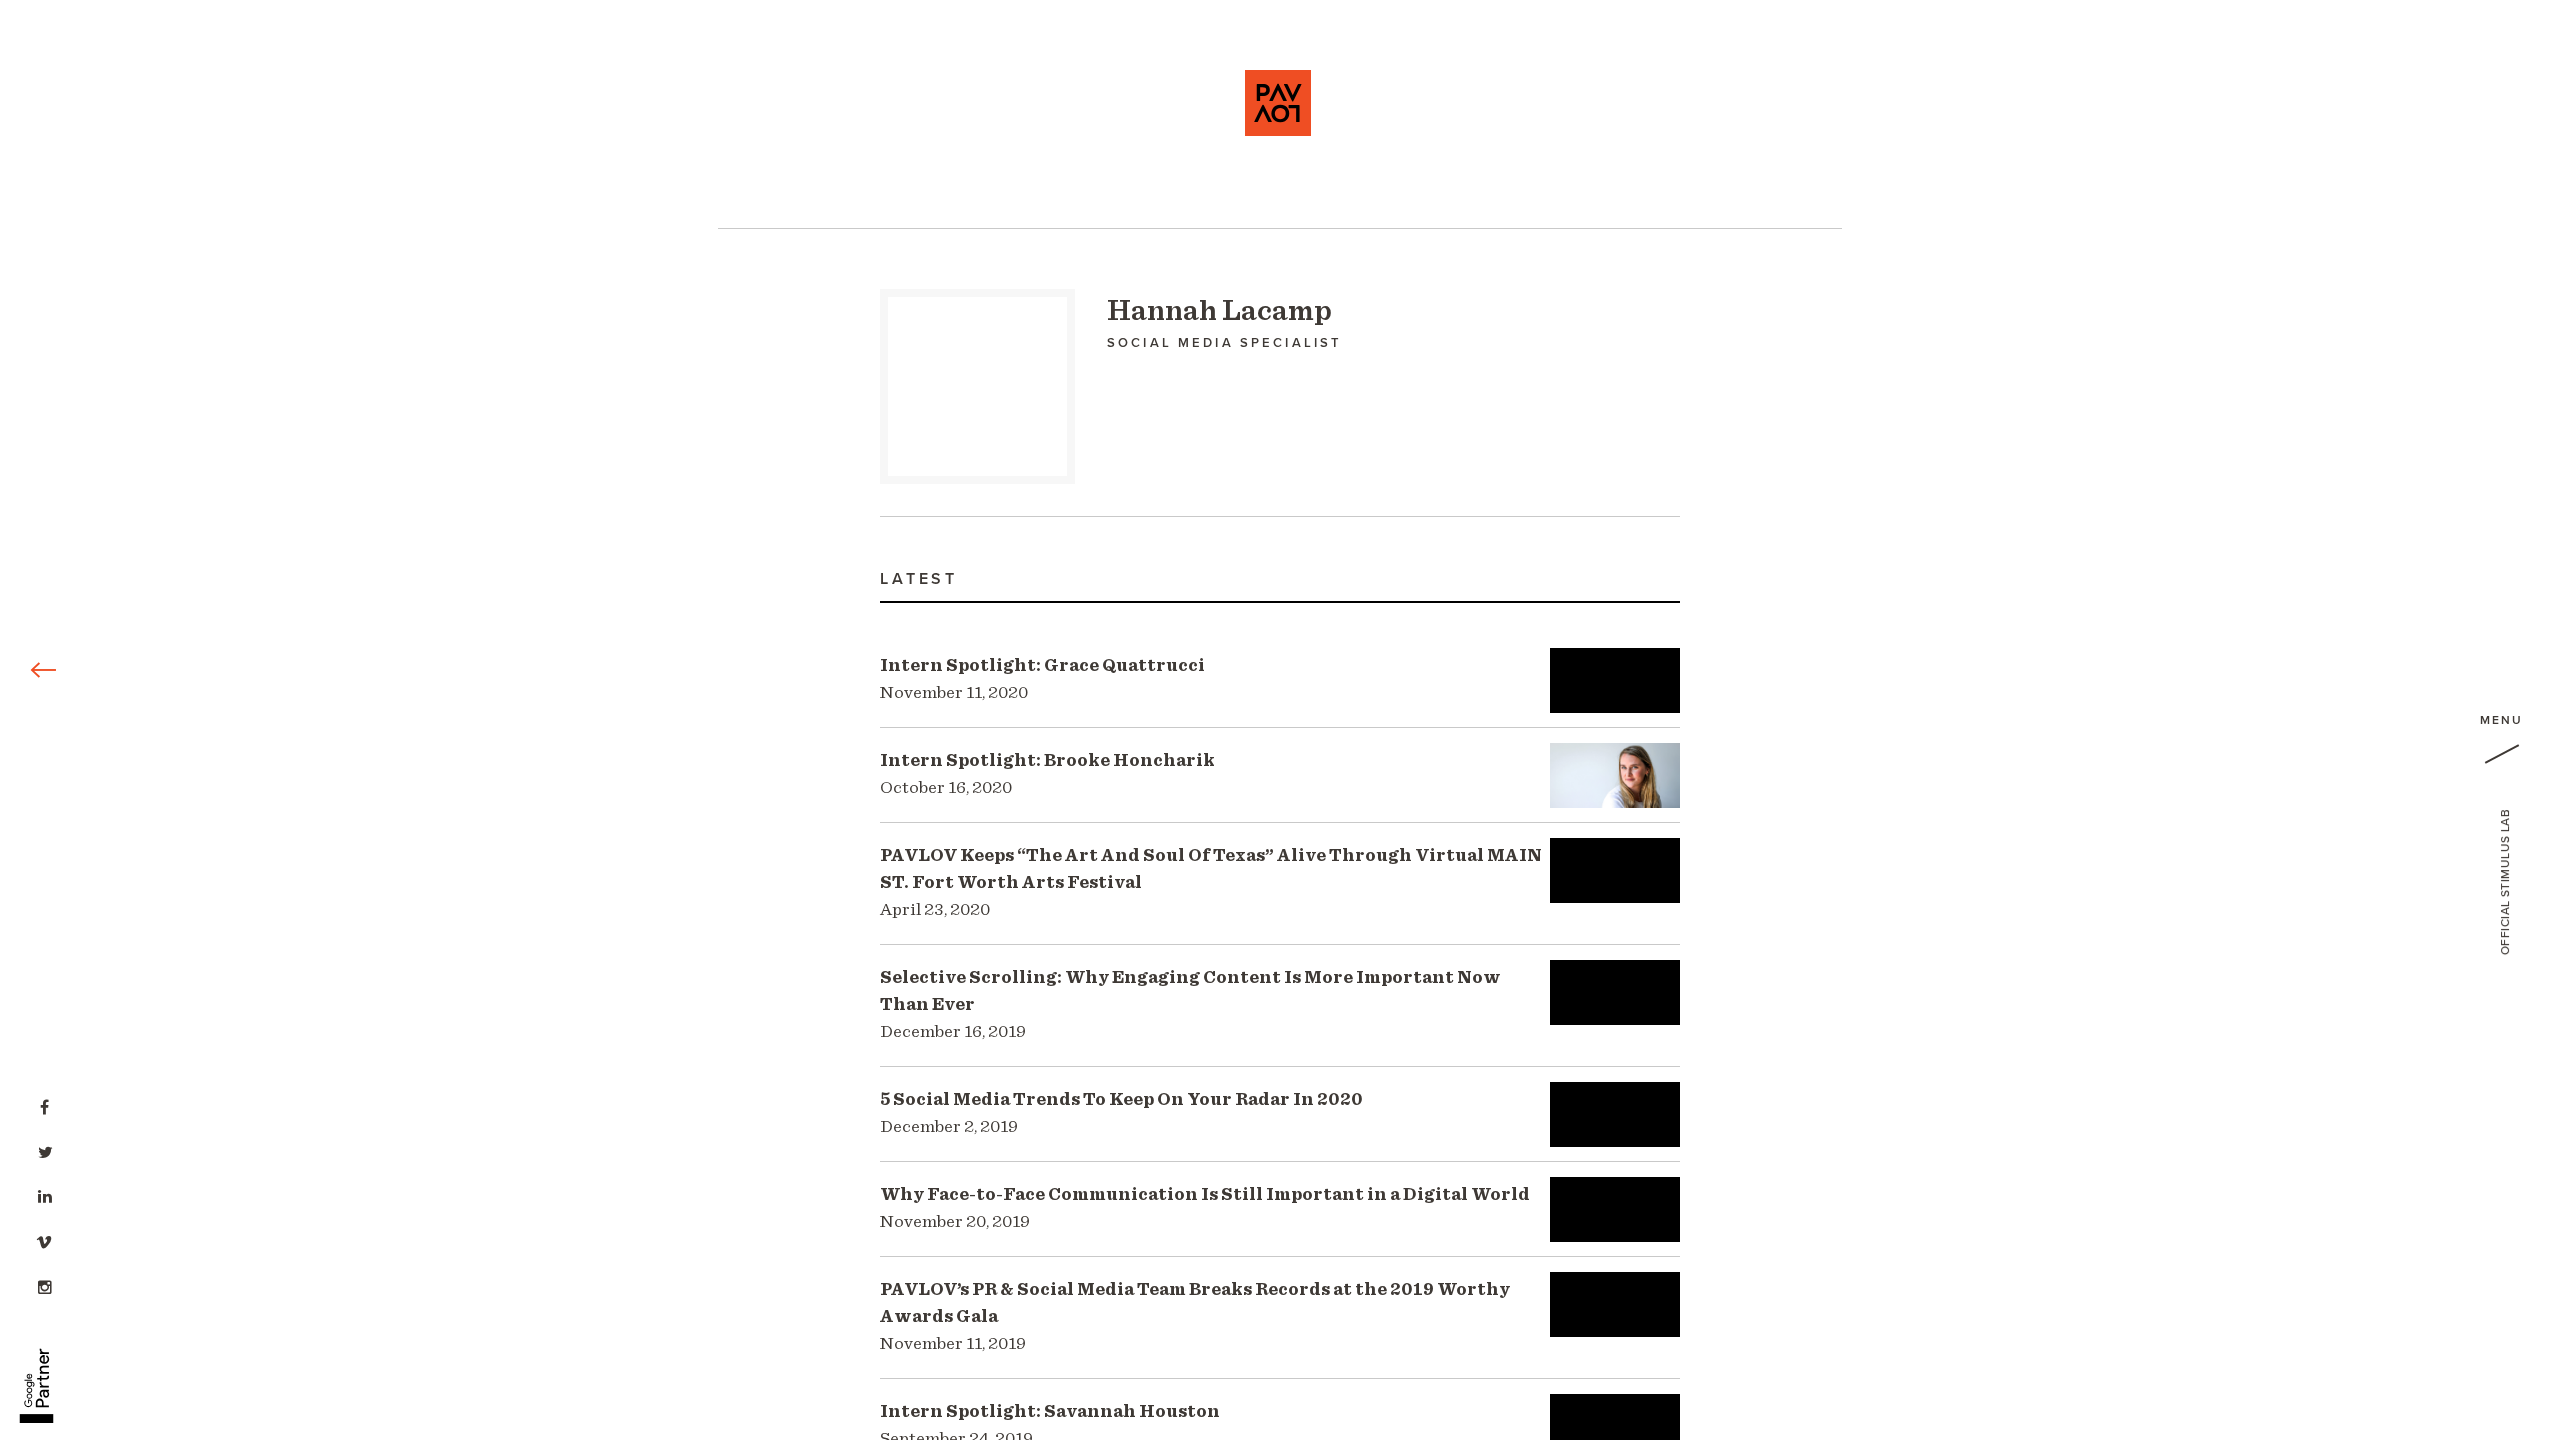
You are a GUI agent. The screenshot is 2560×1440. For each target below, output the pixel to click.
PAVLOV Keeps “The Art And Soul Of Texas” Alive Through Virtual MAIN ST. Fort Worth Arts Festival (1211, 883)
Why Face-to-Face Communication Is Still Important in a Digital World (1205, 1208)
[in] (45, 1195)
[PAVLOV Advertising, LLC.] (1278, 103)
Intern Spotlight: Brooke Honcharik (1047, 774)
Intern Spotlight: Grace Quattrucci (1042, 679)
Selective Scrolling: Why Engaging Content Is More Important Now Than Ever (1190, 1005)
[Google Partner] (36, 1374)
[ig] (45, 1285)
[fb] (45, 1105)
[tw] (45, 1150)
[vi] (45, 1240)
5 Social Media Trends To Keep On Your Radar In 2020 (1121, 1113)
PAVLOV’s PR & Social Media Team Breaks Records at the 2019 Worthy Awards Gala (1195, 1317)
